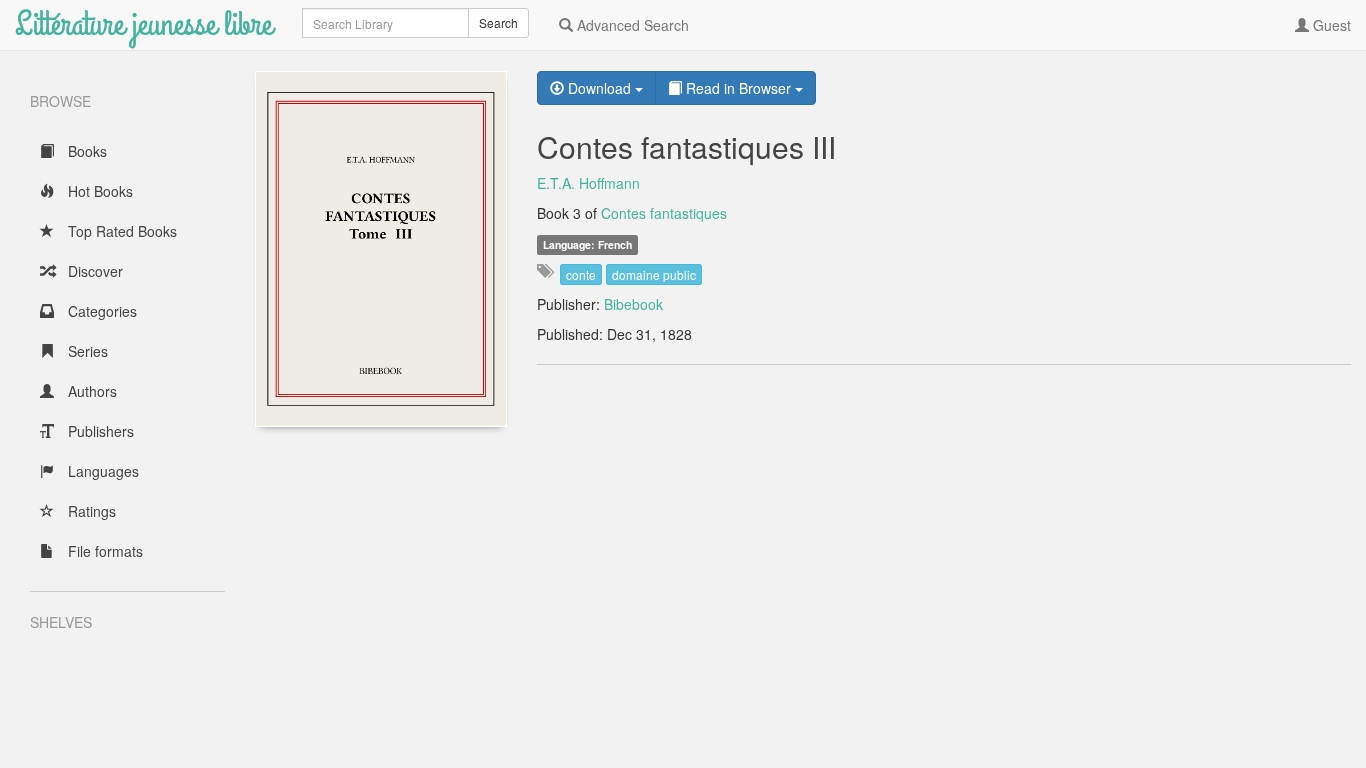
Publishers (99, 431)
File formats (103, 551)
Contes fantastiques (664, 213)
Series (86, 351)
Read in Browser (738, 88)
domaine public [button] (654, 274)
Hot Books (98, 191)
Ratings (90, 511)
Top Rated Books (120, 231)
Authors (90, 391)
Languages (101, 471)
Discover (93, 271)
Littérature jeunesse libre (143, 24)
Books (85, 151)
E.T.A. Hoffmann (588, 183)
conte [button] (581, 274)
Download (599, 88)
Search (498, 22)
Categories (100, 311)
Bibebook (633, 304)
